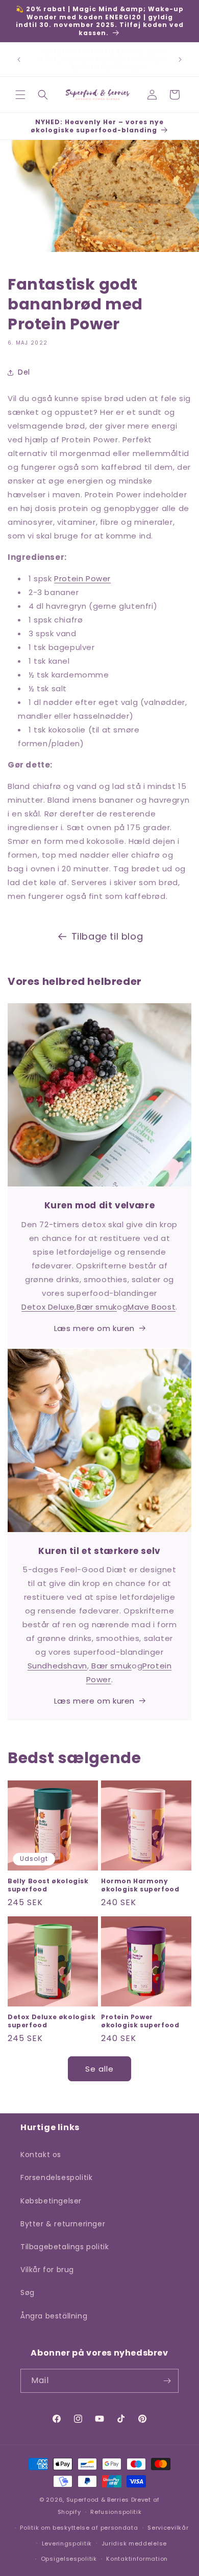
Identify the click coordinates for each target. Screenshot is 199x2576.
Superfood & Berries (98, 2500)
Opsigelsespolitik (69, 2559)
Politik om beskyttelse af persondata (79, 2528)
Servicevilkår (168, 2528)
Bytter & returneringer (63, 2224)
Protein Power (82, 578)
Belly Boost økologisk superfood (48, 1885)
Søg (28, 2292)
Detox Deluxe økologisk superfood (52, 2021)
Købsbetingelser (51, 2201)
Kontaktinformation (137, 2559)
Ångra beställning (54, 2316)
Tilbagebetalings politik (65, 2247)
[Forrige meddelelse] (19, 60)
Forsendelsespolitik (56, 2177)
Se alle (99, 2069)
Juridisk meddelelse (134, 2543)
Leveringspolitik (67, 2543)
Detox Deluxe (48, 1307)
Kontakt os (41, 2155)
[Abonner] (167, 2381)
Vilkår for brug (47, 2270)
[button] (20, 95)
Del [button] (24, 372)
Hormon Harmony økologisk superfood (140, 1885)
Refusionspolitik (116, 2512)
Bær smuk (97, 1307)
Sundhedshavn (57, 1666)
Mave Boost (152, 1307)
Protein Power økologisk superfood (140, 2021)
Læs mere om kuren (94, 1328)
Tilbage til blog (107, 936)
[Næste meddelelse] (180, 60)
